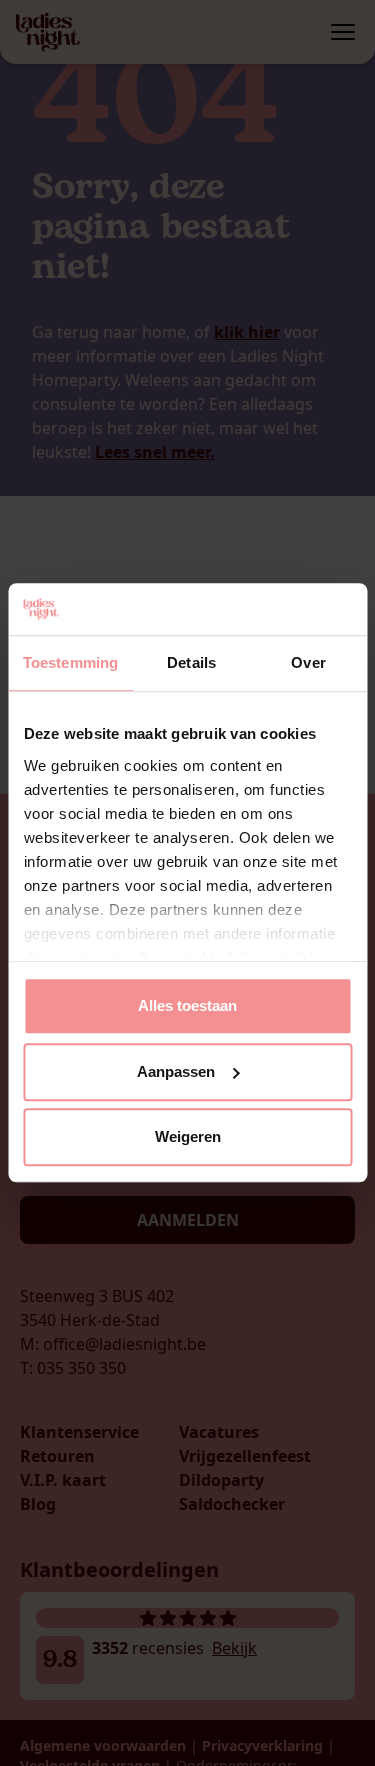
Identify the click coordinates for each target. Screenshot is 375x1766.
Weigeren (188, 1137)
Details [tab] (191, 663)
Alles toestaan (187, 1006)
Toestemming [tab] (70, 663)
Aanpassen (176, 1071)
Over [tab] (308, 663)
